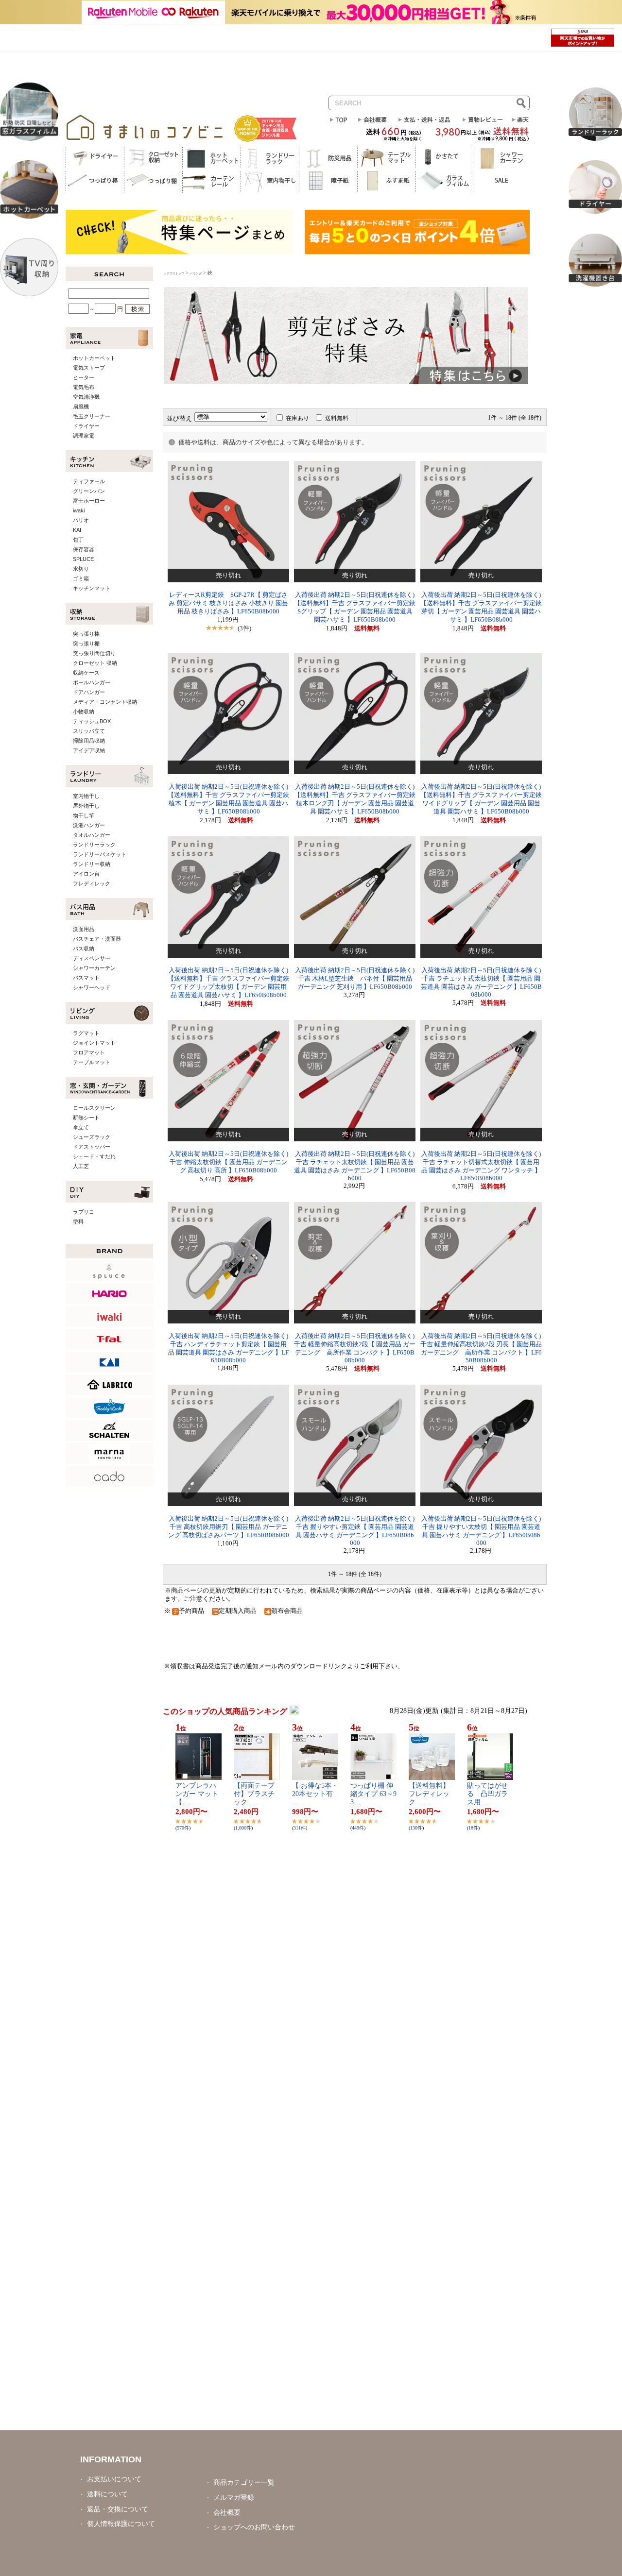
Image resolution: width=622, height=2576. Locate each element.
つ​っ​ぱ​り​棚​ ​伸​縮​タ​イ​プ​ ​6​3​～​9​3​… (373, 1794)
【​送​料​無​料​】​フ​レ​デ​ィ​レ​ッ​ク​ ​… (429, 1794)
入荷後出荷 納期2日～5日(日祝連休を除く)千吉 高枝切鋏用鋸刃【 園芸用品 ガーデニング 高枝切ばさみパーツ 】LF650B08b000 (229, 1527)
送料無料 (337, 418)
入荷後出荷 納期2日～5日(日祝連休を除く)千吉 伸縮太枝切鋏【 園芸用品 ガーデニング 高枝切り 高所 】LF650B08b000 (228, 1162)
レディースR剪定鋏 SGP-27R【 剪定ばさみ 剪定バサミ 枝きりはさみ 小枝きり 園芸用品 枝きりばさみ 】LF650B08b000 (228, 603)
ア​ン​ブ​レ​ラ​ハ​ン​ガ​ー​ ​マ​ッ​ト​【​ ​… (197, 1794)
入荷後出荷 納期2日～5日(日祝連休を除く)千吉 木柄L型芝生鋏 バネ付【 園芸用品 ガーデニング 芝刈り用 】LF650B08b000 (355, 979)
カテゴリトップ (174, 273)
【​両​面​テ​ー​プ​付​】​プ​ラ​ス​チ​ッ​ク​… (254, 1794)
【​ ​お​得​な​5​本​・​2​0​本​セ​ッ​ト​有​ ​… (315, 1794)
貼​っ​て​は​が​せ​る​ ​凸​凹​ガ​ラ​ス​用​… (487, 1794)
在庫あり (297, 418)
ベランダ (196, 273)
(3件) (244, 628)
